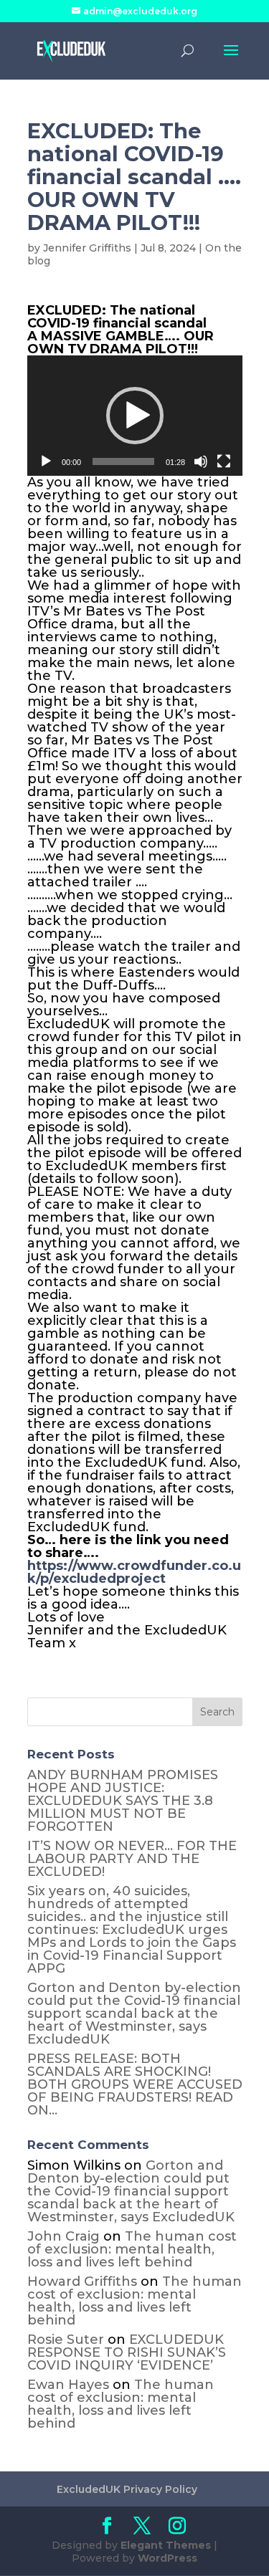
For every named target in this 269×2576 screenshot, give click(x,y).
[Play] (46, 461)
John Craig (63, 2236)
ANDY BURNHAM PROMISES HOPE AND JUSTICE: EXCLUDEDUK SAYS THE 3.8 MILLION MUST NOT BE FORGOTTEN (123, 1801)
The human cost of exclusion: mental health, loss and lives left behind (132, 2249)
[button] (135, 416)
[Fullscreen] (224, 461)
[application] (135, 416)
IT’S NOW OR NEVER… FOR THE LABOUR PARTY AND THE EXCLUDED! (132, 1859)
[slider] (123, 461)
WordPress (167, 2558)
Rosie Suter (66, 2340)
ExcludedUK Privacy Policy (127, 2489)
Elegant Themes (166, 2545)
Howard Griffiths (82, 2281)
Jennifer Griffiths (87, 248)
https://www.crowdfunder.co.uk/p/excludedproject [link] (134, 1572)
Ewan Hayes (68, 2385)
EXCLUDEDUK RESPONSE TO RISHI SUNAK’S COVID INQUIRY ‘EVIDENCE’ (127, 2352)
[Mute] (201, 461)
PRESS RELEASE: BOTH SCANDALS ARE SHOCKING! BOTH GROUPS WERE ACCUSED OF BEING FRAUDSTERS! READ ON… (135, 2084)
